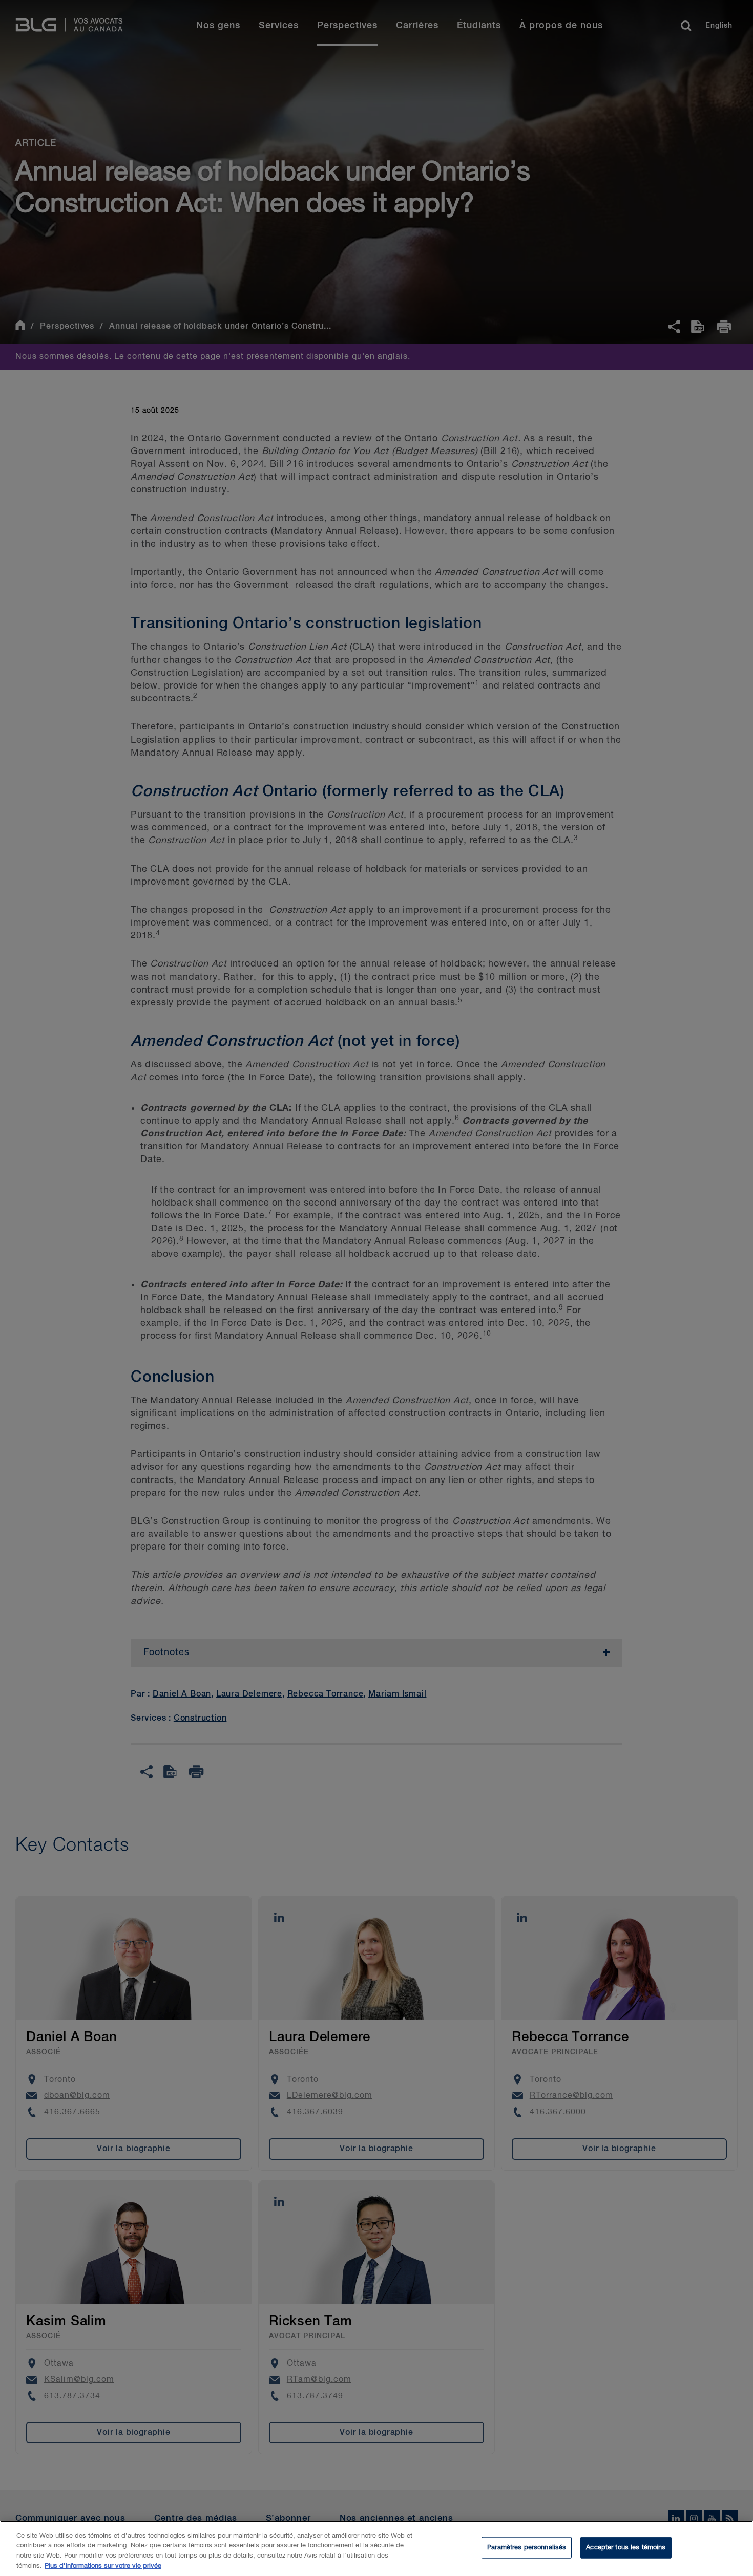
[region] (376, 2548)
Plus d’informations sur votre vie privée (103, 2566)
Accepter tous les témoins (626, 2548)
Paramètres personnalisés (527, 2548)
